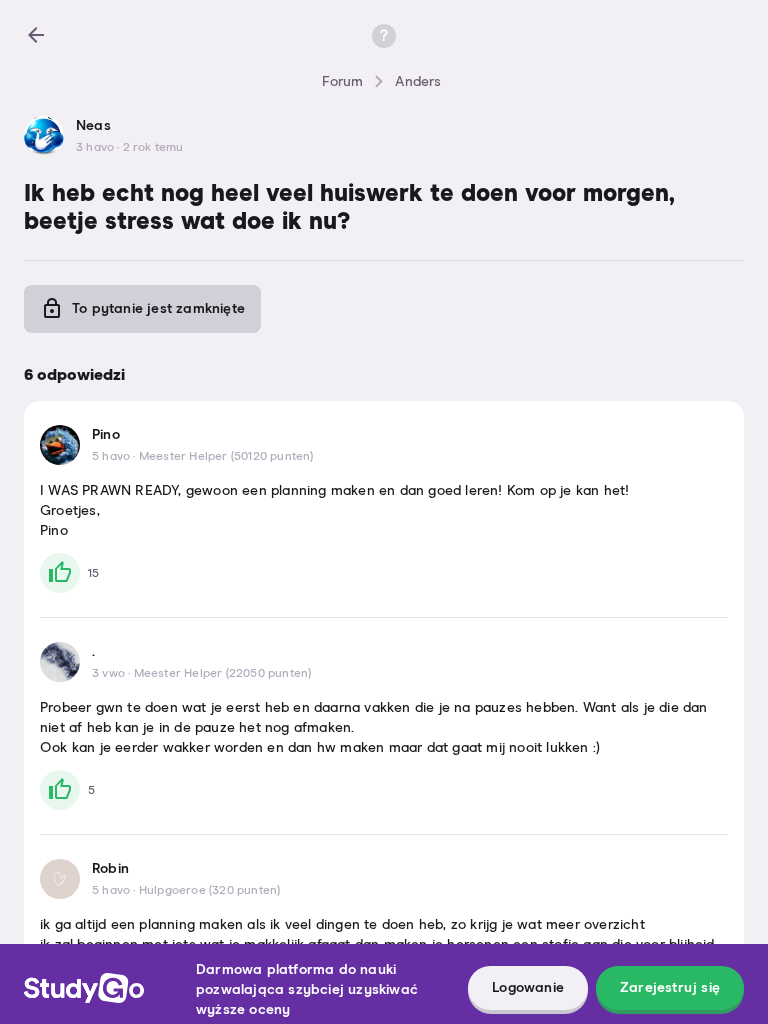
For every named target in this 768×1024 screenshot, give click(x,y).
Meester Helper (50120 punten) (226, 457)
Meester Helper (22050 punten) (223, 674)
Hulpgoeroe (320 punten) (210, 891)
